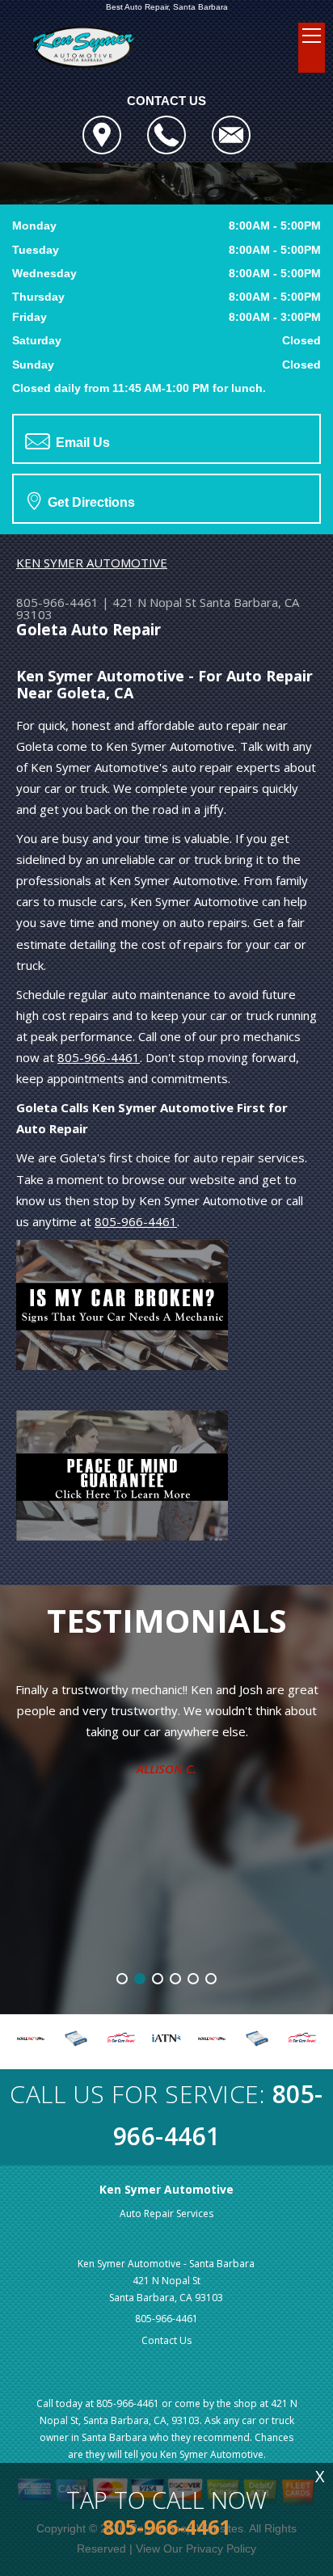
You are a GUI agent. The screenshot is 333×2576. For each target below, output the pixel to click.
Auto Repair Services (166, 2213)
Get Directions (90, 502)
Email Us (81, 443)
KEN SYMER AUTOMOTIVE (92, 563)
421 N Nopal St (154, 602)
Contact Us (166, 2340)
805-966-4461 (57, 602)
